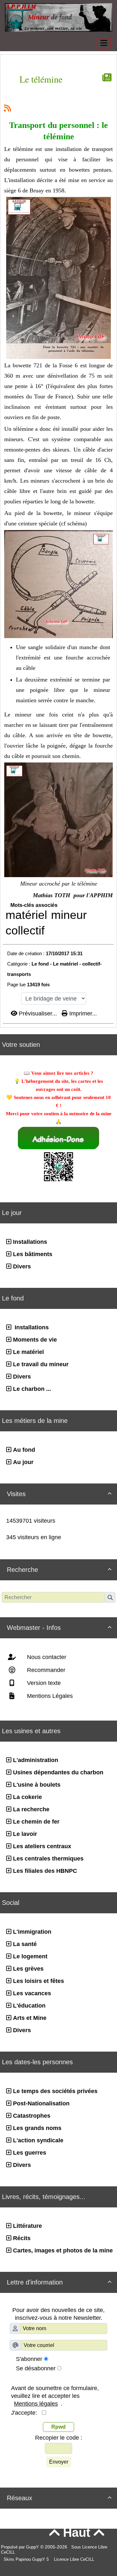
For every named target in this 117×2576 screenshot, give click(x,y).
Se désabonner (36, 2368)
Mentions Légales (49, 1696)
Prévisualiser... (38, 1013)
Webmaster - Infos (59, 1628)
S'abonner (29, 2359)
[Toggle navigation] (104, 43)
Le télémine (41, 79)
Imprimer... (82, 1013)
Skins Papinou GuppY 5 (27, 2559)
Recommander (45, 1670)
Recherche (59, 1570)
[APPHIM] (58, 17)
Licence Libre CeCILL (73, 2559)
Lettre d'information (59, 2282)
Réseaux (59, 2498)
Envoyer (59, 2462)
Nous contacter (46, 1657)
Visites (59, 1494)
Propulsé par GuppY (21, 2547)
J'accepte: (26, 2413)
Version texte (43, 1683)
